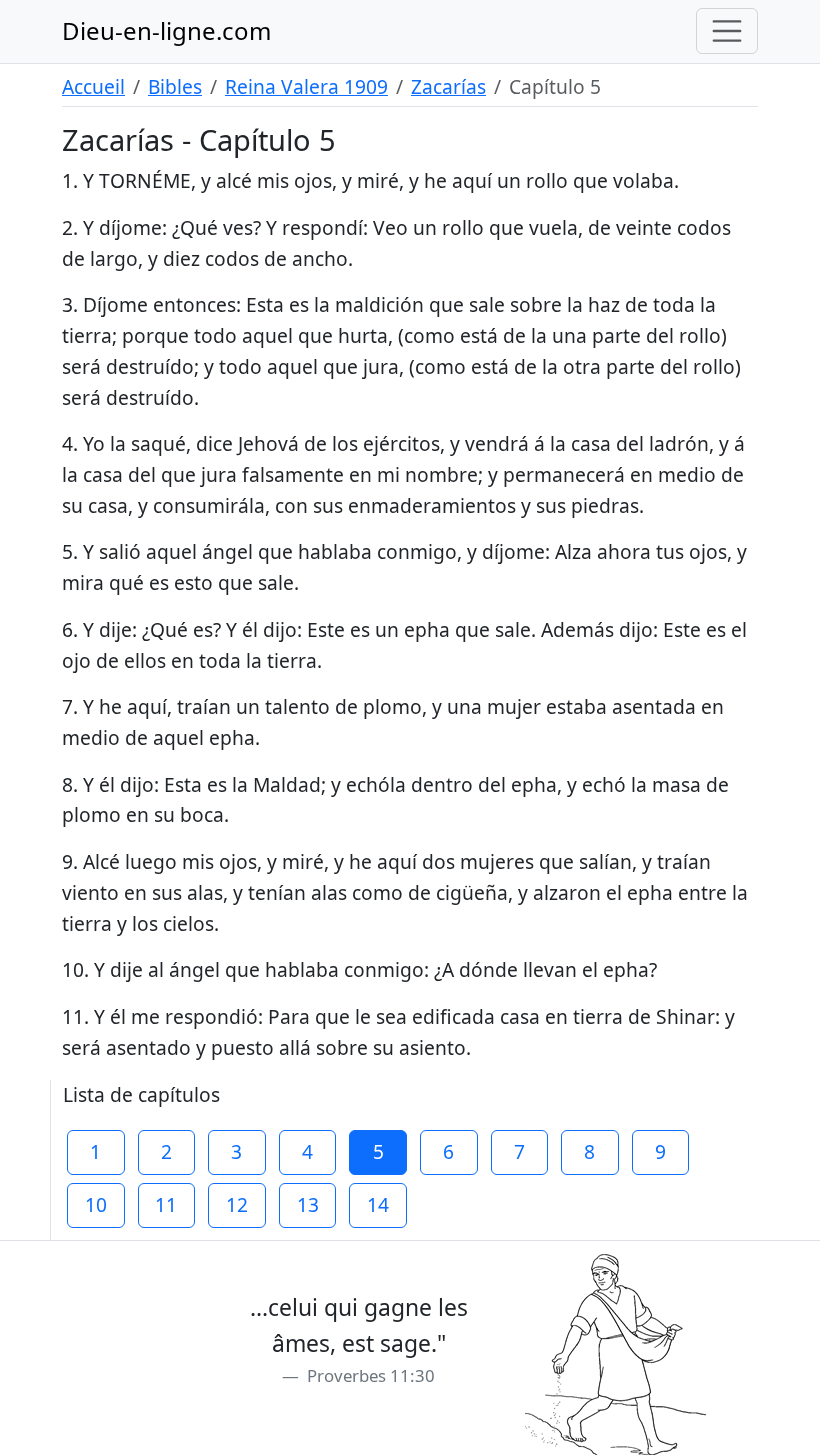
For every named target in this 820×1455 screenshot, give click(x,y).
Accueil (93, 86)
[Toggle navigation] (727, 31)
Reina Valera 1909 (306, 86)
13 (308, 1204)
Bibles (175, 86)
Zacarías (448, 86)
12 (237, 1204)
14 (378, 1204)
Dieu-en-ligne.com (166, 30)
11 (166, 1204)
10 (96, 1204)
